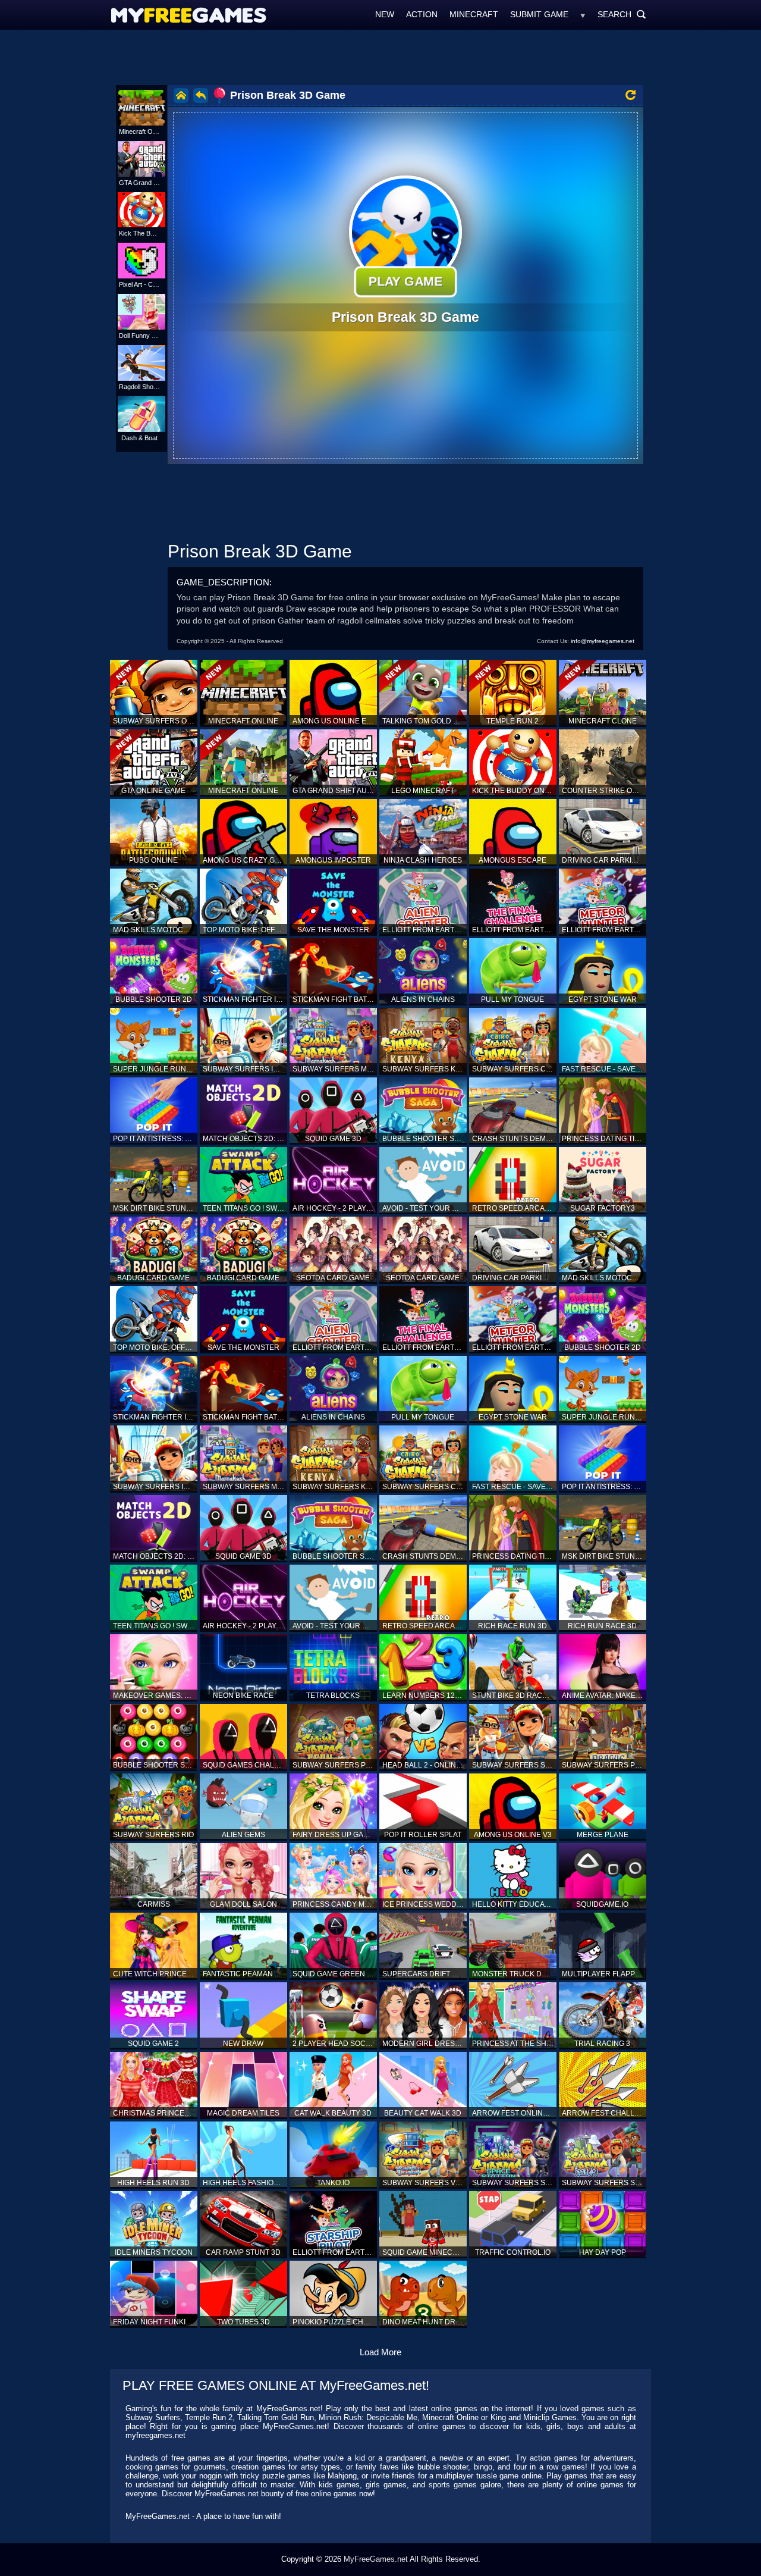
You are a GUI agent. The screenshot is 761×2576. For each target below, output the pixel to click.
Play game (405, 281)
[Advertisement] (380, 57)
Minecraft (474, 14)
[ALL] (583, 14)
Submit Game (539, 14)
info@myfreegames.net (603, 641)
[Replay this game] (631, 95)
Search (622, 14)
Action (422, 14)
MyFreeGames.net (376, 2559)
